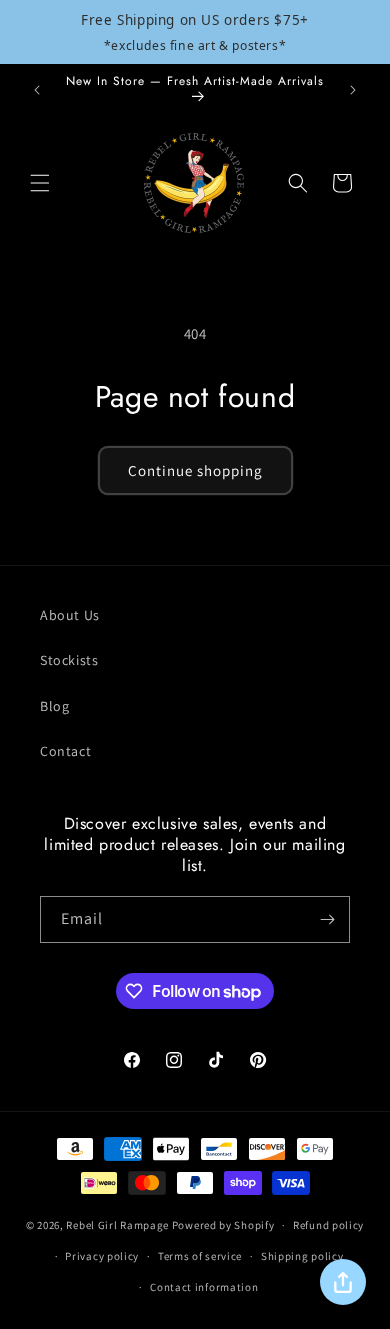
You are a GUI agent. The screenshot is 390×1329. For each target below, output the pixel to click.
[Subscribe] (327, 919)
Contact (65, 751)
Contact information (204, 1287)
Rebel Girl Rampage (117, 1225)
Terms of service (200, 1256)
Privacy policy (102, 1256)
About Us (70, 615)
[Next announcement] (353, 90)
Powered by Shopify (223, 1225)
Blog (54, 706)
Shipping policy (302, 1256)
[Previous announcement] (37, 90)
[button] (40, 183)
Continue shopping (195, 470)
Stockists (69, 660)
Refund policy (328, 1225)
